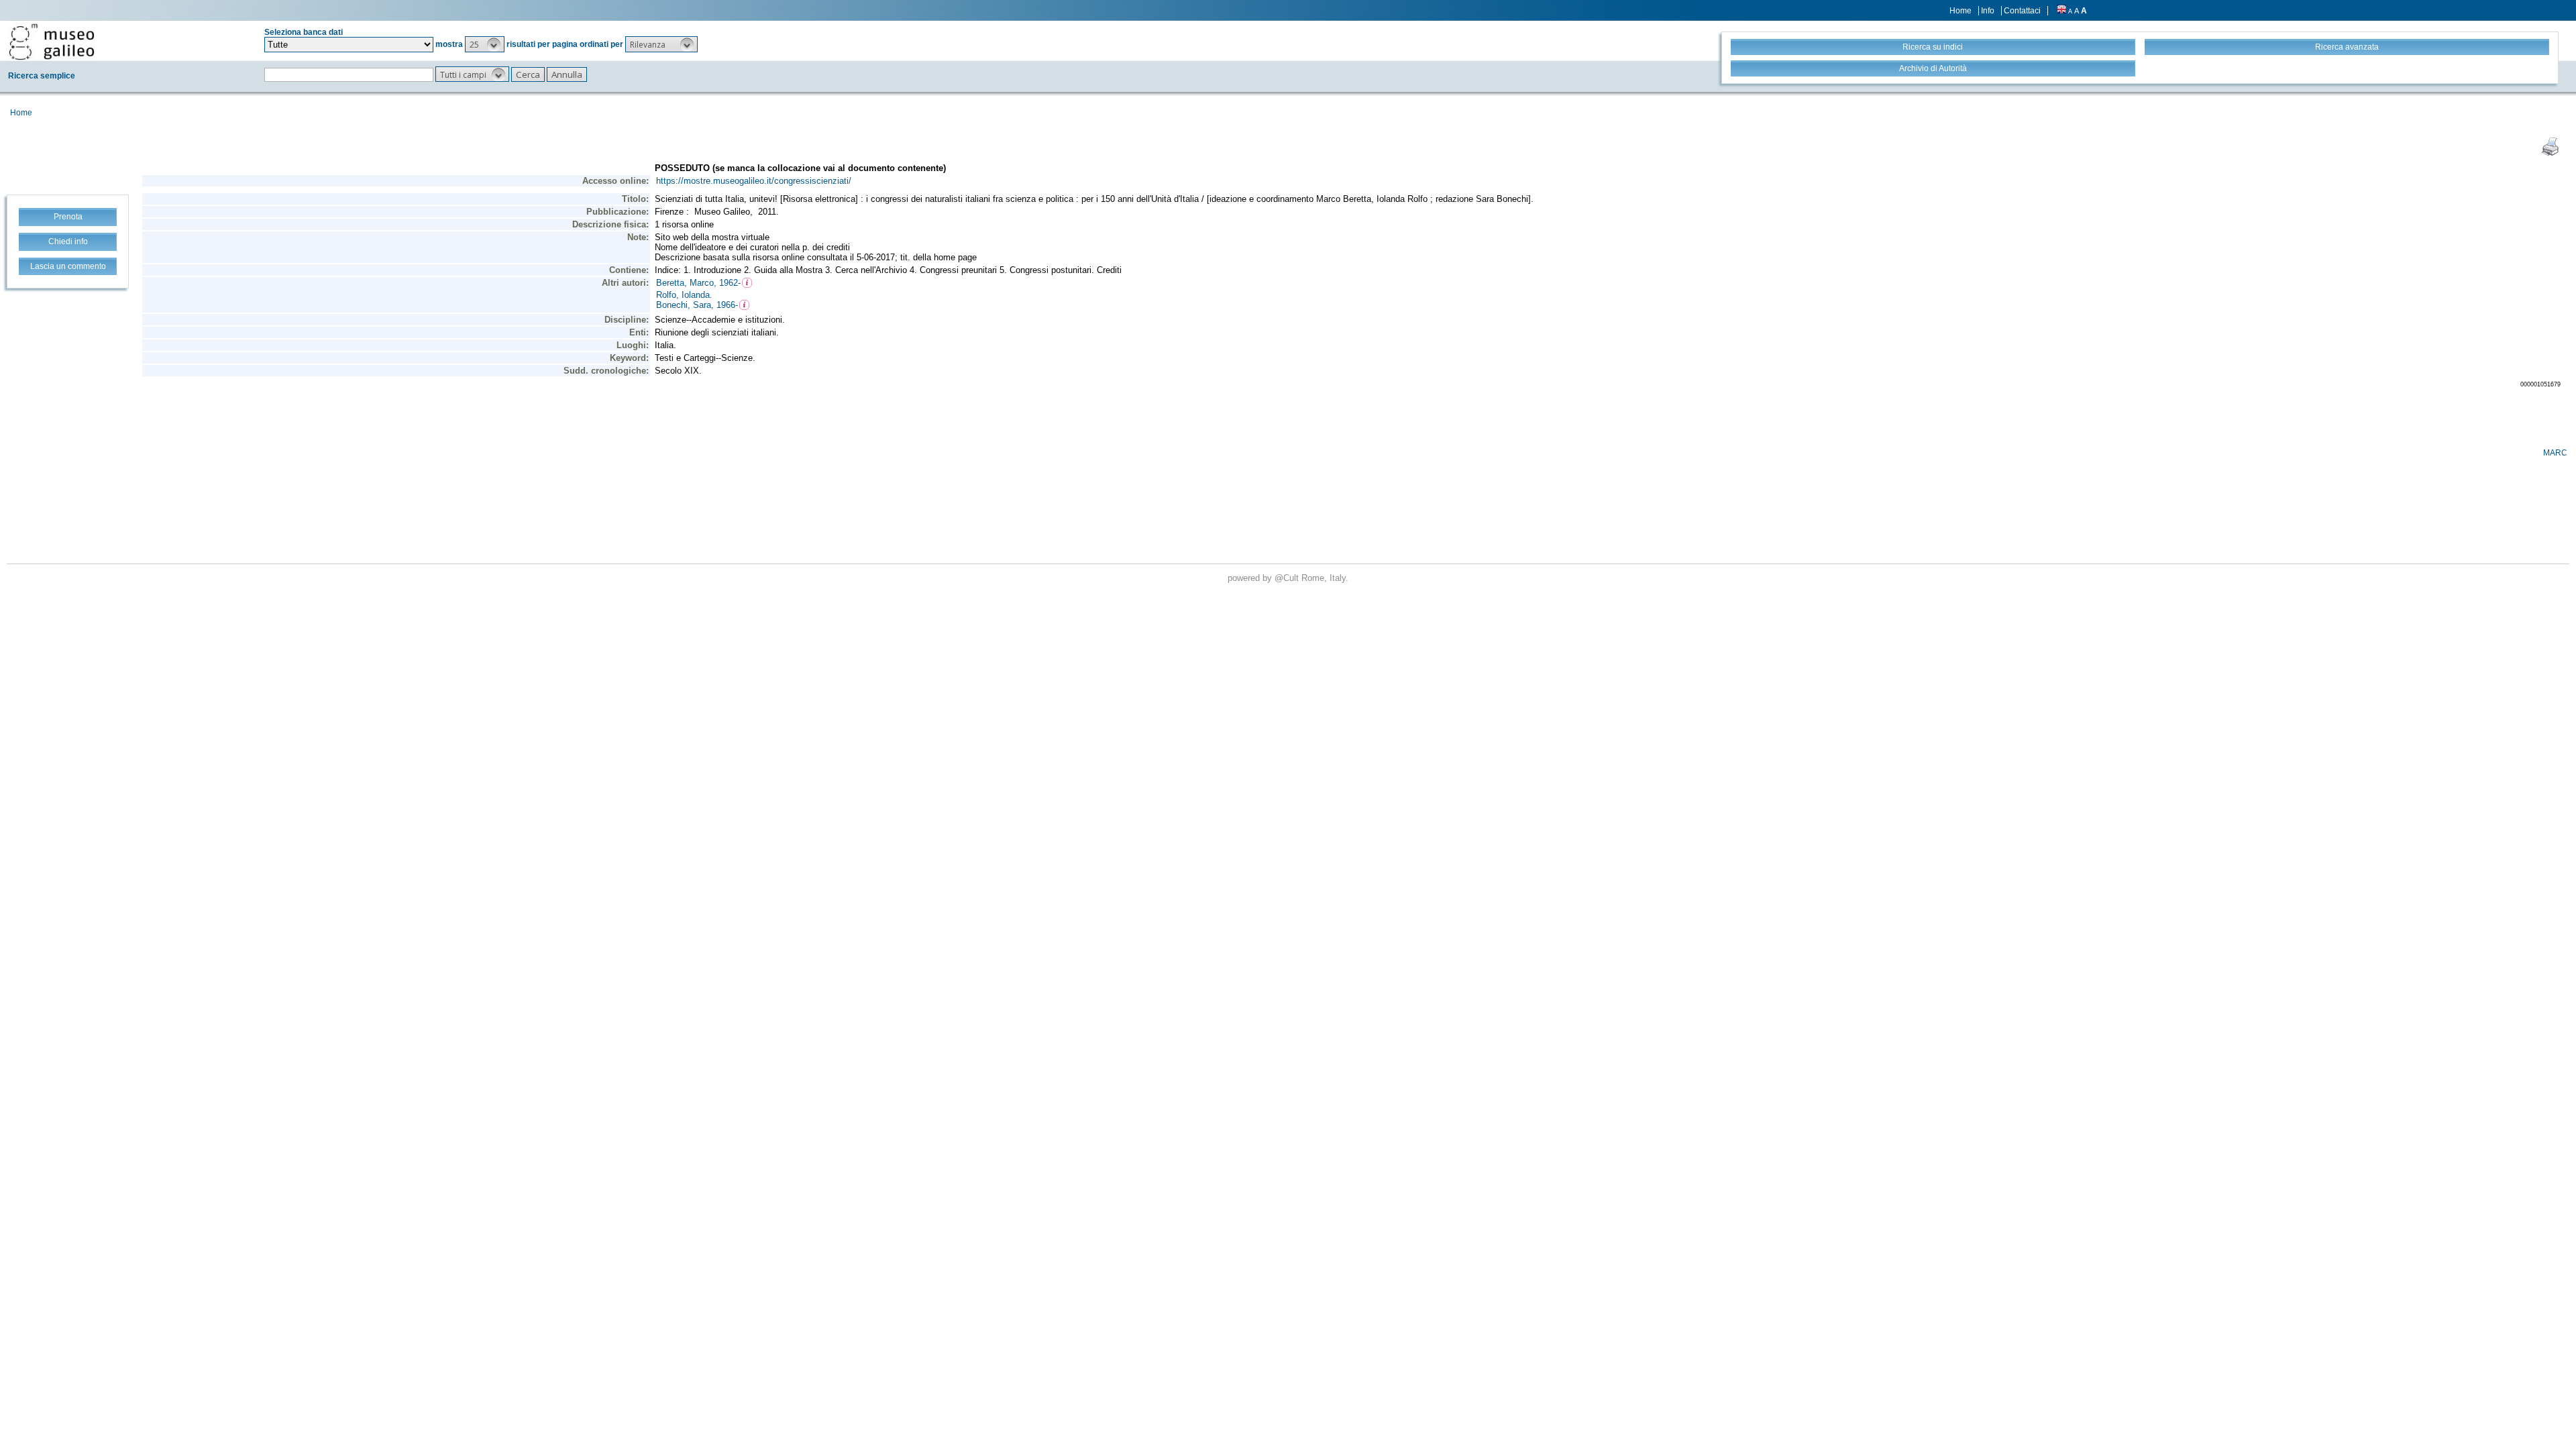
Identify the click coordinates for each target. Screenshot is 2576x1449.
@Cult (1288, 578)
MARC (2555, 453)
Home (1961, 11)
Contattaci (2022, 11)
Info (1988, 11)
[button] (485, 44)
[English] (2061, 11)
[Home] (52, 42)
